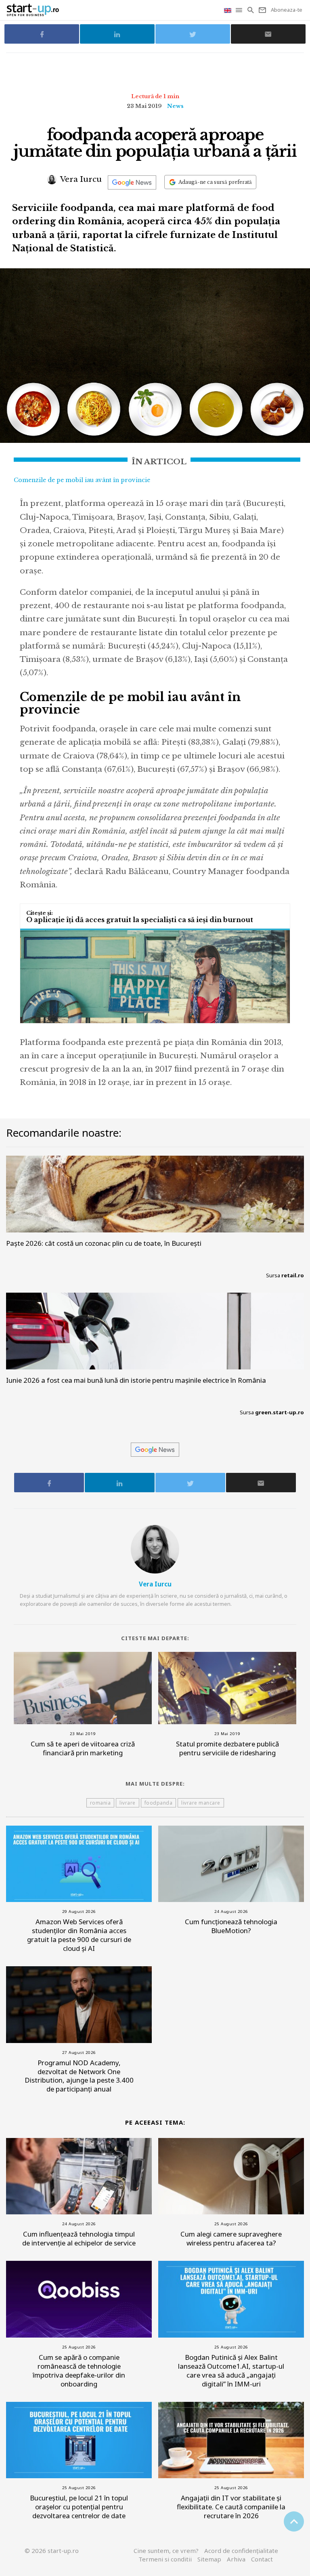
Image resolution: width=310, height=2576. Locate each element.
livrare (128, 1803)
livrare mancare (201, 1803)
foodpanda (159, 1803)
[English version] (228, 10)
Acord (241, 2551)
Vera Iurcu (80, 179)
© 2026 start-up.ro (52, 2551)
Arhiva (236, 2559)
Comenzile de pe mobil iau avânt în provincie (82, 480)
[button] (240, 10)
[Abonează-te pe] (132, 182)
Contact (262, 2559)
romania (101, 1803)
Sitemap (209, 2559)
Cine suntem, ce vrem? (166, 2551)
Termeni (165, 2559)
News (175, 106)
